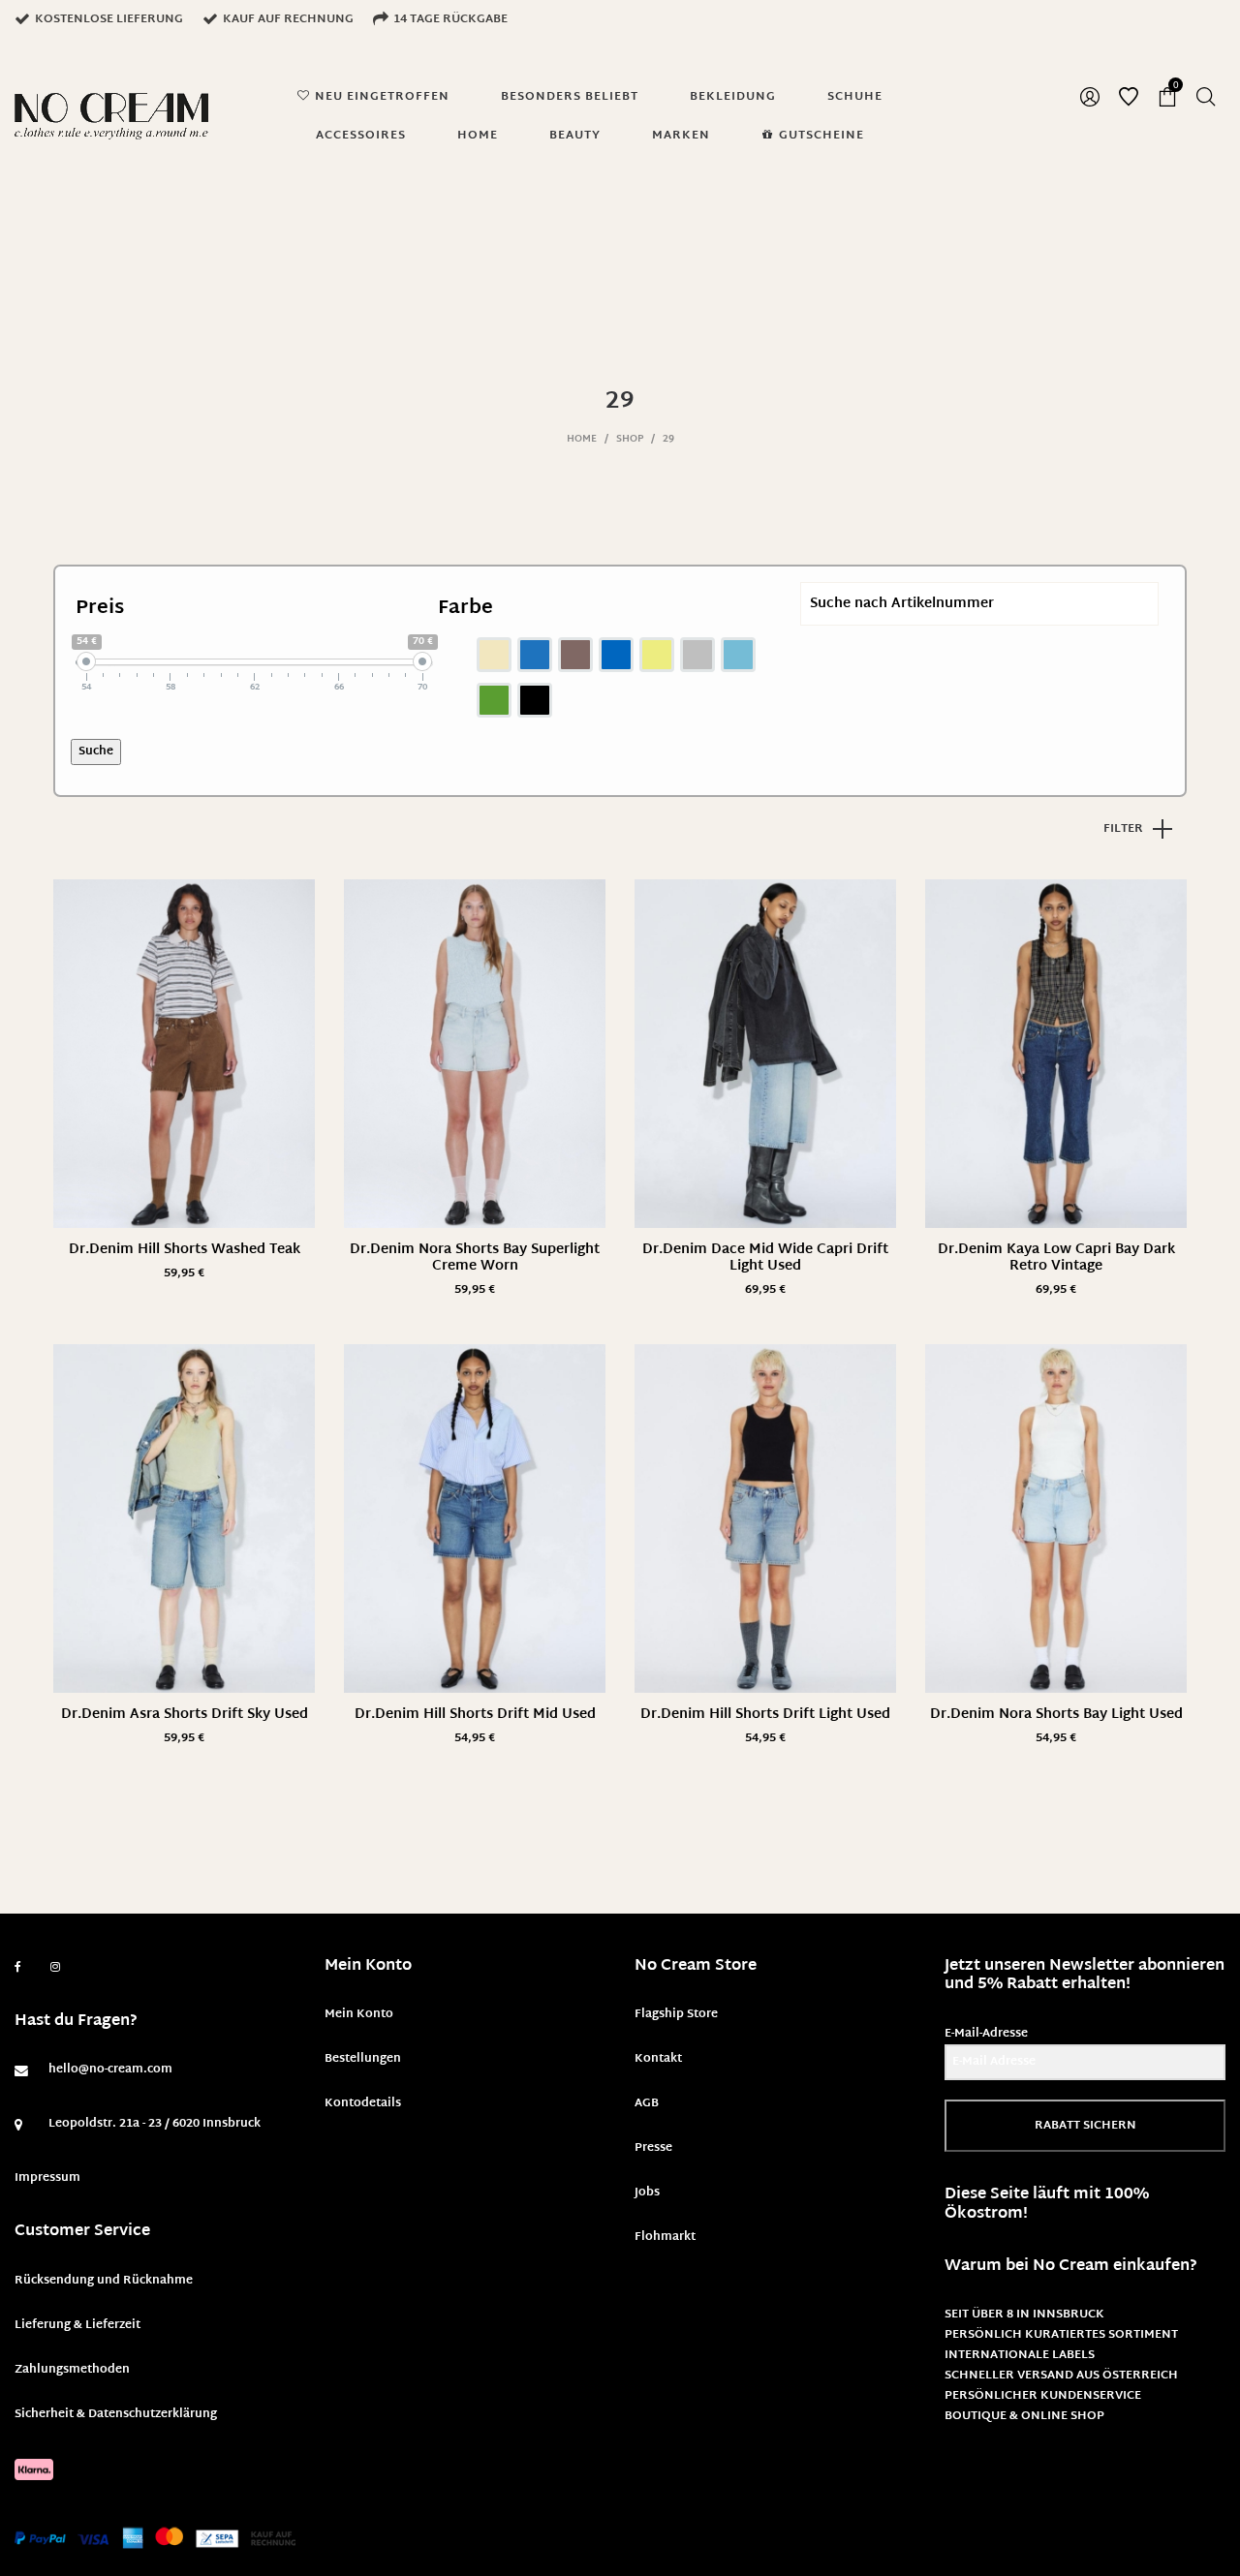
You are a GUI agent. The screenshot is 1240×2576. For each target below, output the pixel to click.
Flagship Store (676, 2014)
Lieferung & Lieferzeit (77, 2325)
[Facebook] (18, 1967)
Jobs (647, 2193)
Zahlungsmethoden (72, 2370)
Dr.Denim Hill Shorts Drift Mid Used (475, 1715)
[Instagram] (55, 1968)
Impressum (47, 2178)
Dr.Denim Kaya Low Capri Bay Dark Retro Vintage (1056, 1258)
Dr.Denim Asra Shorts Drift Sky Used (185, 1715)
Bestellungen (363, 2059)
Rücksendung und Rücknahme (104, 2281)
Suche (96, 751)
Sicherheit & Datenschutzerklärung (116, 2414)
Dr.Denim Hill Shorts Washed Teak (185, 1250)
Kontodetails (363, 2103)
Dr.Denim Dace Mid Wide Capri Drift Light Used (765, 1258)
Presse (653, 2148)
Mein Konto (359, 2014)
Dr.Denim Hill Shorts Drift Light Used (765, 1715)
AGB (647, 2103)
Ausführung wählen (184, 1274)
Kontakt (658, 2059)
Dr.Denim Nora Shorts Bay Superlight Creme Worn (475, 1258)
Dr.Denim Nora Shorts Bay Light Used (1056, 1715)
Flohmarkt (665, 2237)
